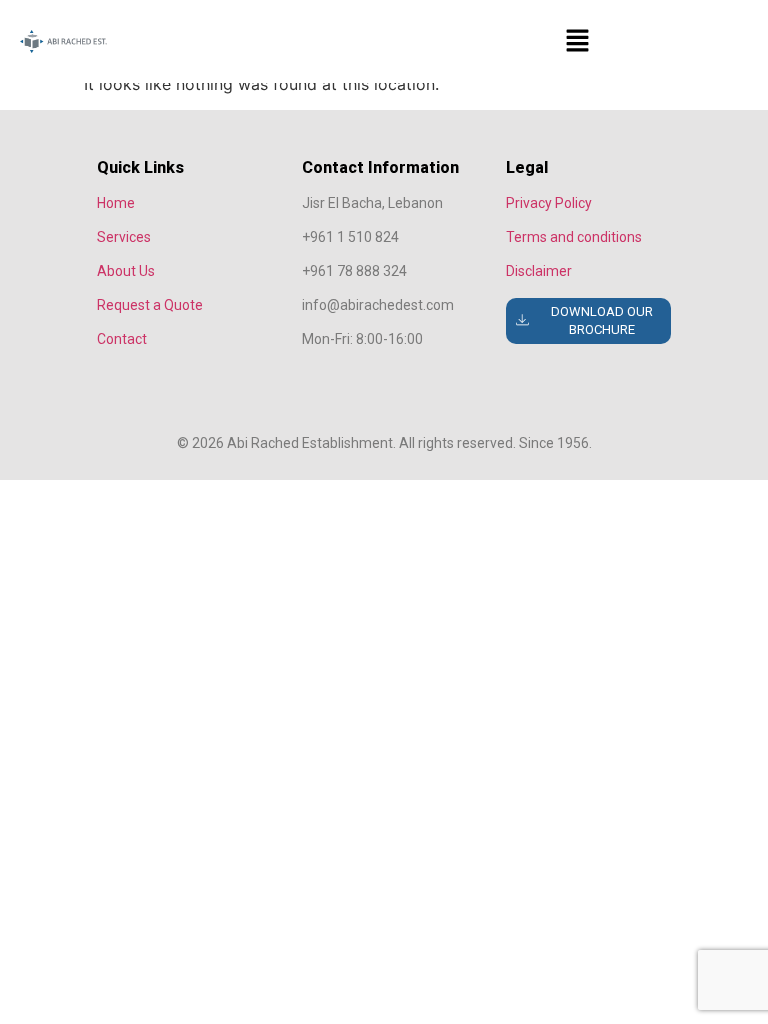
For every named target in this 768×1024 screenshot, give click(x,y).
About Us (126, 271)
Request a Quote (150, 305)
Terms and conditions (574, 237)
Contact (122, 339)
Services (124, 237)
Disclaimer (539, 271)
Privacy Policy (549, 203)
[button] (577, 41)
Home (116, 203)
